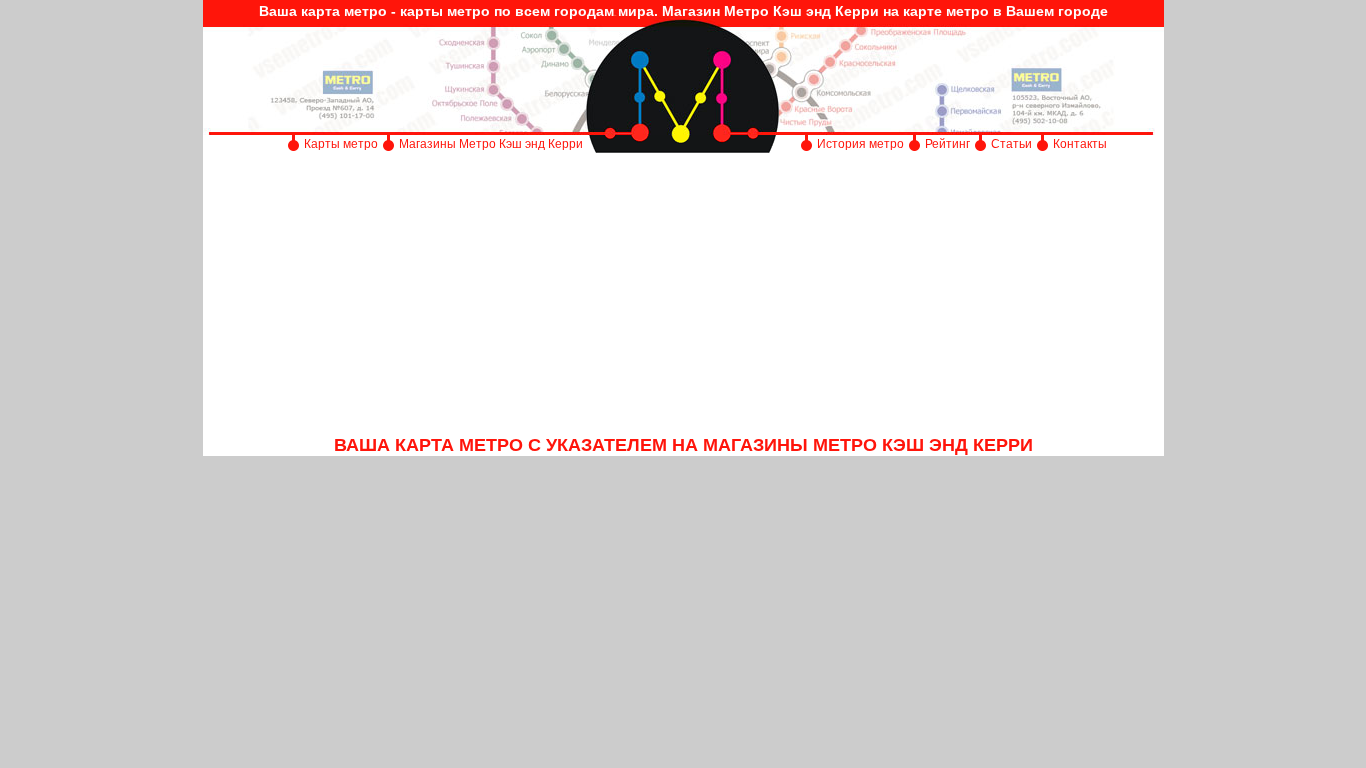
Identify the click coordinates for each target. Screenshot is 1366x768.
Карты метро (341, 144)
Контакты (1080, 144)
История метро (860, 144)
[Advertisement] (683, 295)
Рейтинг (947, 144)
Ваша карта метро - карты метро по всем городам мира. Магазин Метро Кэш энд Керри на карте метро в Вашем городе (683, 11)
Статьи (1011, 144)
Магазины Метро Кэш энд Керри (492, 144)
